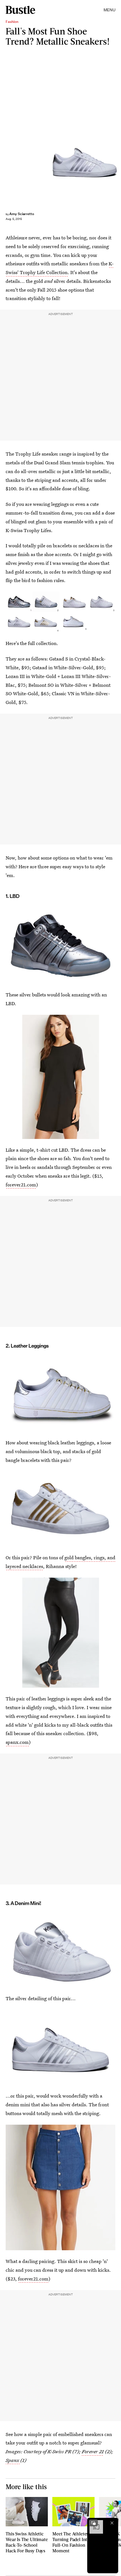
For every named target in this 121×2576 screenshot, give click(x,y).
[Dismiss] (112, 2523)
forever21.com (21, 1185)
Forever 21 (93, 2451)
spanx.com (17, 1742)
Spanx (13, 2460)
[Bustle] (20, 10)
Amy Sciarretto (22, 214)
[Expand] (93, 2523)
